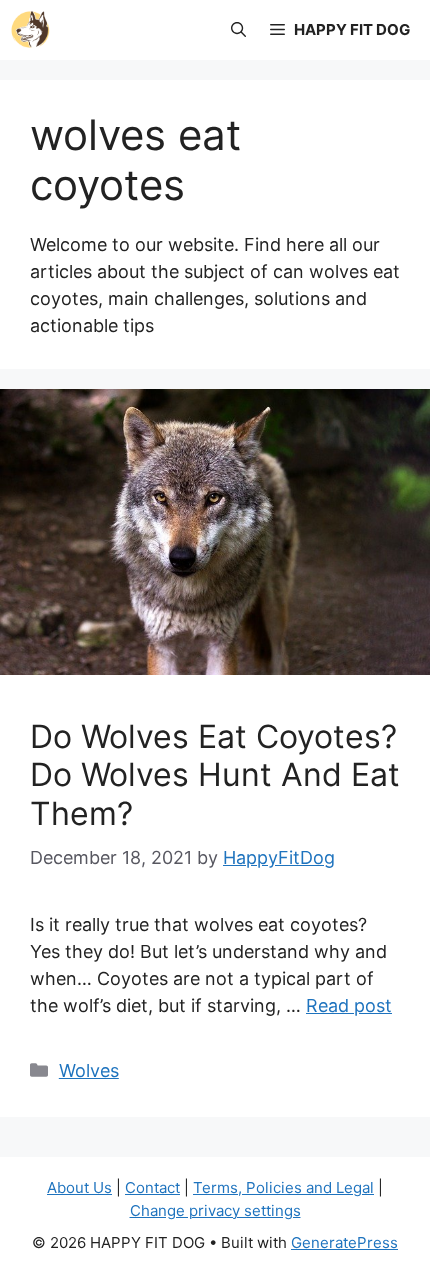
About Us (79, 1187)
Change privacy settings (215, 1210)
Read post (349, 1005)
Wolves (89, 1070)
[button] (238, 30)
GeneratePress (344, 1242)
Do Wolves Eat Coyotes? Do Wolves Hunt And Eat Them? (215, 775)
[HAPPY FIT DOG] (30, 30)
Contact (152, 1187)
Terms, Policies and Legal (283, 1187)
